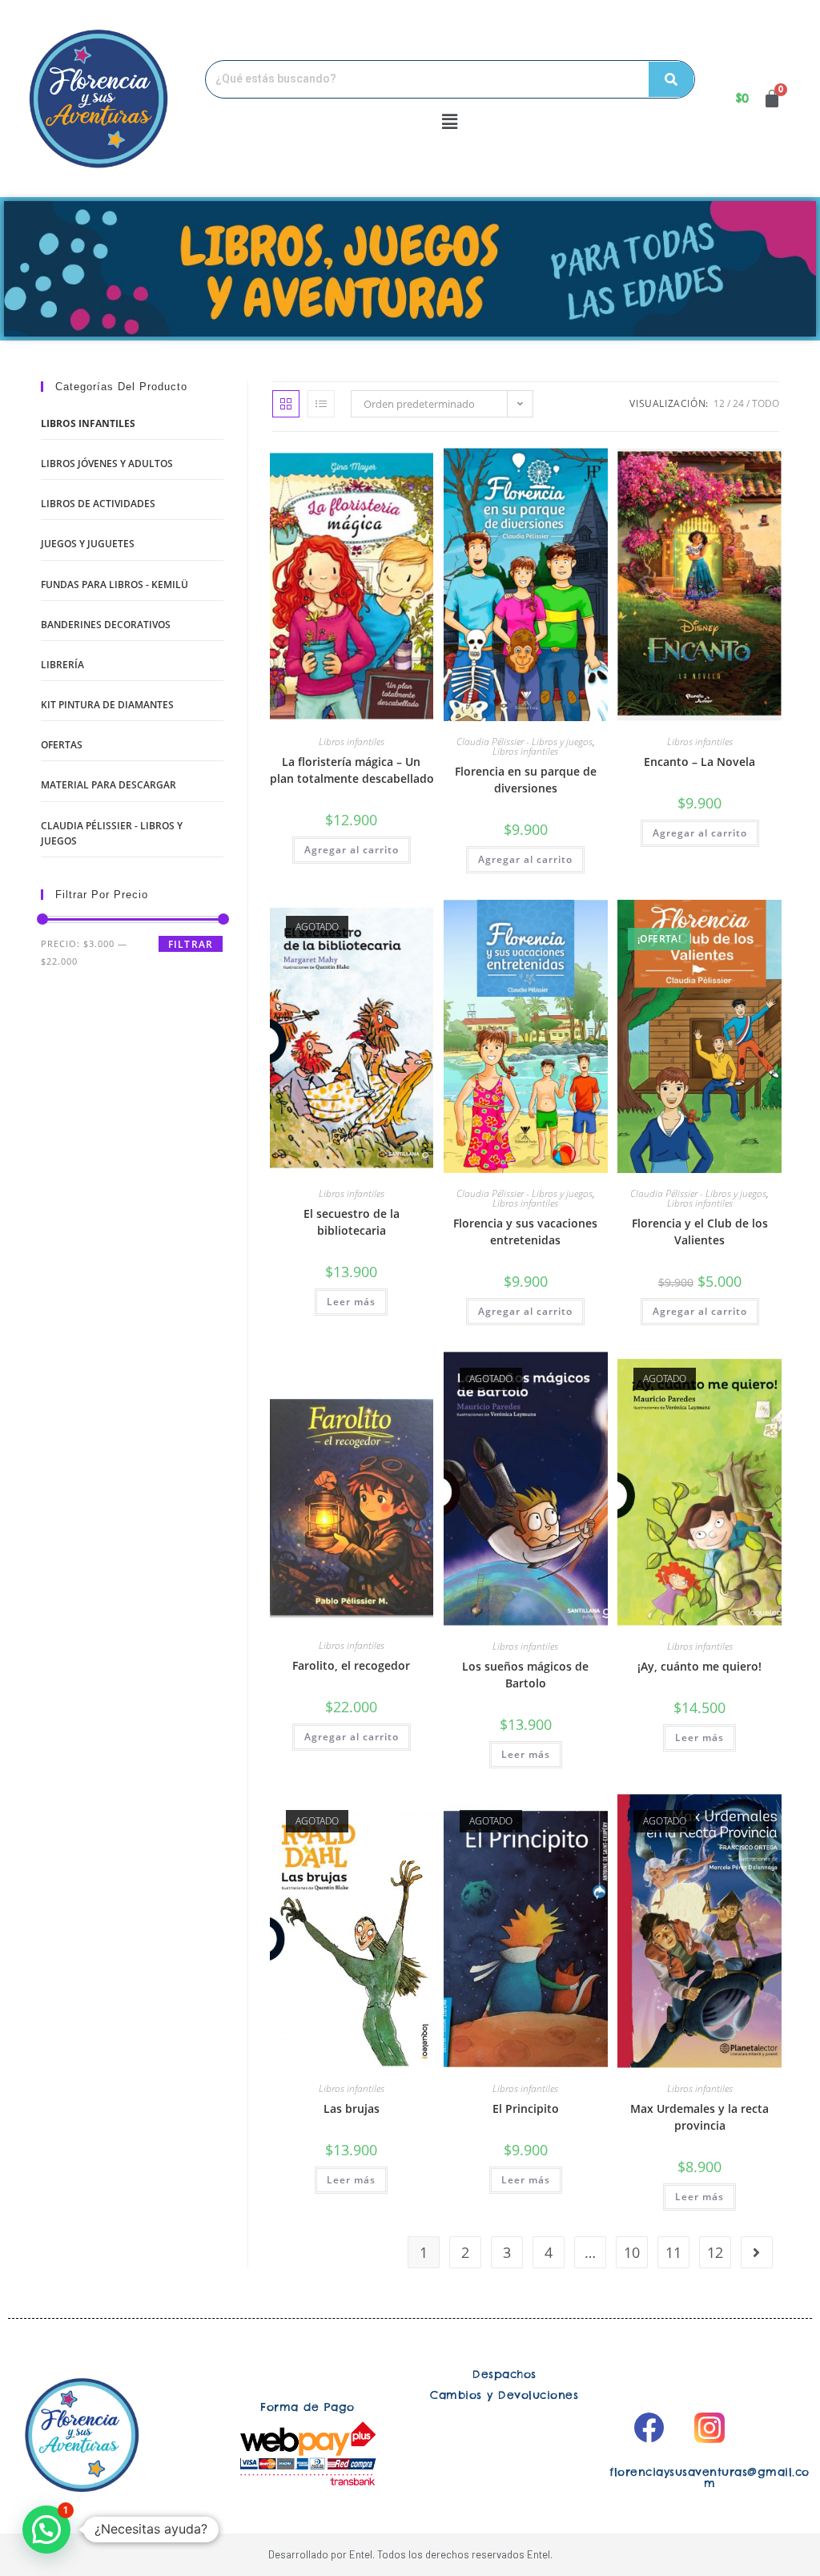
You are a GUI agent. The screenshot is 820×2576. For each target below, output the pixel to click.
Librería (62, 665)
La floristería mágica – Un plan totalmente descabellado (352, 770)
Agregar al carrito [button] (352, 850)
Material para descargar (109, 785)
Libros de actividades (98, 504)
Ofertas (62, 745)
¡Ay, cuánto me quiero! (699, 1666)
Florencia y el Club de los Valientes (700, 1232)
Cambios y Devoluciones (504, 2395)
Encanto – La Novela (699, 762)
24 (738, 403)
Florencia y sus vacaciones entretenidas (525, 1232)
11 (673, 2252)
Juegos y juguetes (88, 544)
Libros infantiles (352, 742)
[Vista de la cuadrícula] (286, 404)
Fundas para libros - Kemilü (115, 585)
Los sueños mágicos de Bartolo (525, 1675)
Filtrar (191, 944)
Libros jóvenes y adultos (107, 464)
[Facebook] (649, 2428)
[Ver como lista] (321, 404)
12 (719, 403)
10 (632, 2252)
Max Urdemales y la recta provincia (699, 2117)
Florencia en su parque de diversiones (526, 780)
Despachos (504, 2374)
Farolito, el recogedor (351, 1665)
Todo (766, 403)
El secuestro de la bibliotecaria (352, 1222)
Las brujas (352, 2108)
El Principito (526, 2108)
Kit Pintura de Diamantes (107, 705)
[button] (450, 122)
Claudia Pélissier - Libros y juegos (525, 742)
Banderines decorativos (106, 625)
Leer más (351, 1302)
